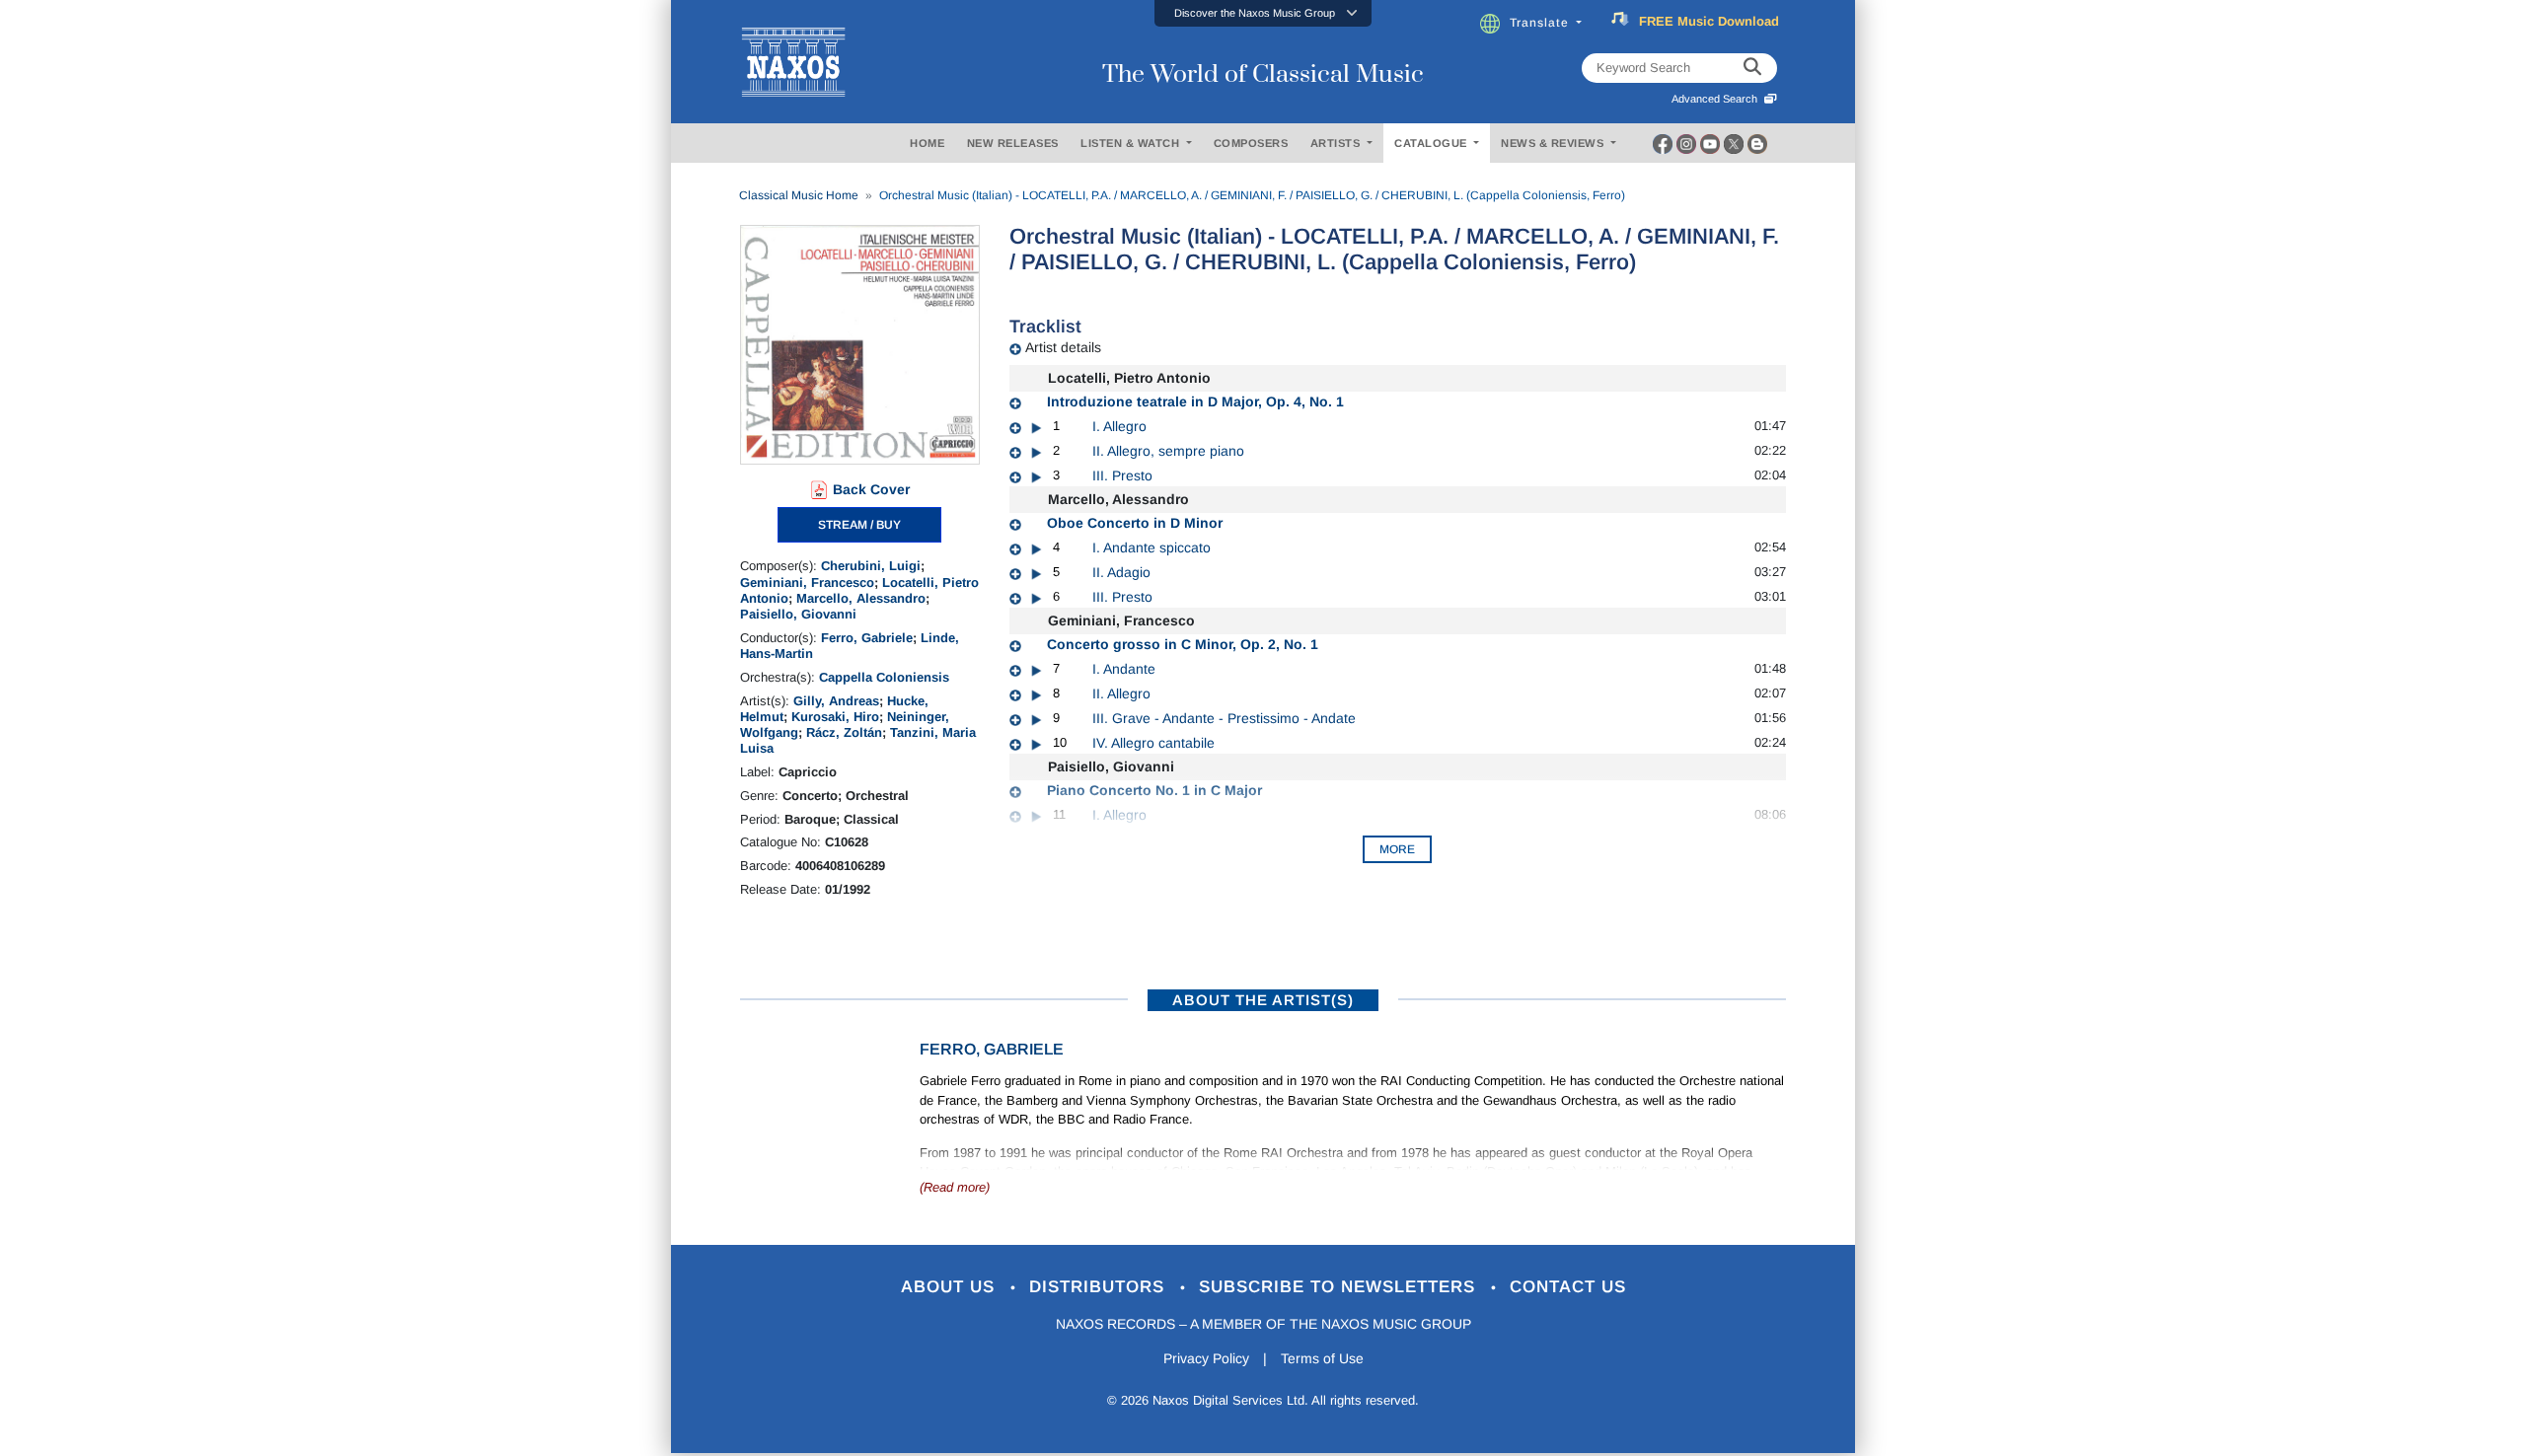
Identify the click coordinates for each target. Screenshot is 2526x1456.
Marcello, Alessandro (861, 598)
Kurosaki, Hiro (835, 717)
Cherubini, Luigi (871, 566)
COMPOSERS (1251, 143)
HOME (927, 143)
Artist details (1063, 347)
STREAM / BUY (859, 525)
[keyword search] (1752, 68)
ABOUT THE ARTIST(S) (1263, 1000)
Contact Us (1568, 1287)
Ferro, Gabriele (867, 638)
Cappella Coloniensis (884, 677)
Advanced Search (1717, 99)
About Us (951, 1287)
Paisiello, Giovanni (798, 614)
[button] (1263, 13)
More (1397, 849)
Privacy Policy (1206, 1358)
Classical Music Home (799, 195)
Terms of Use (1322, 1358)
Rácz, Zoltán (844, 732)
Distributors (1100, 1287)
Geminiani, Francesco (807, 582)
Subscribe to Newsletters (1340, 1287)
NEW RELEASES (1013, 143)
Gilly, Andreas (836, 701)
